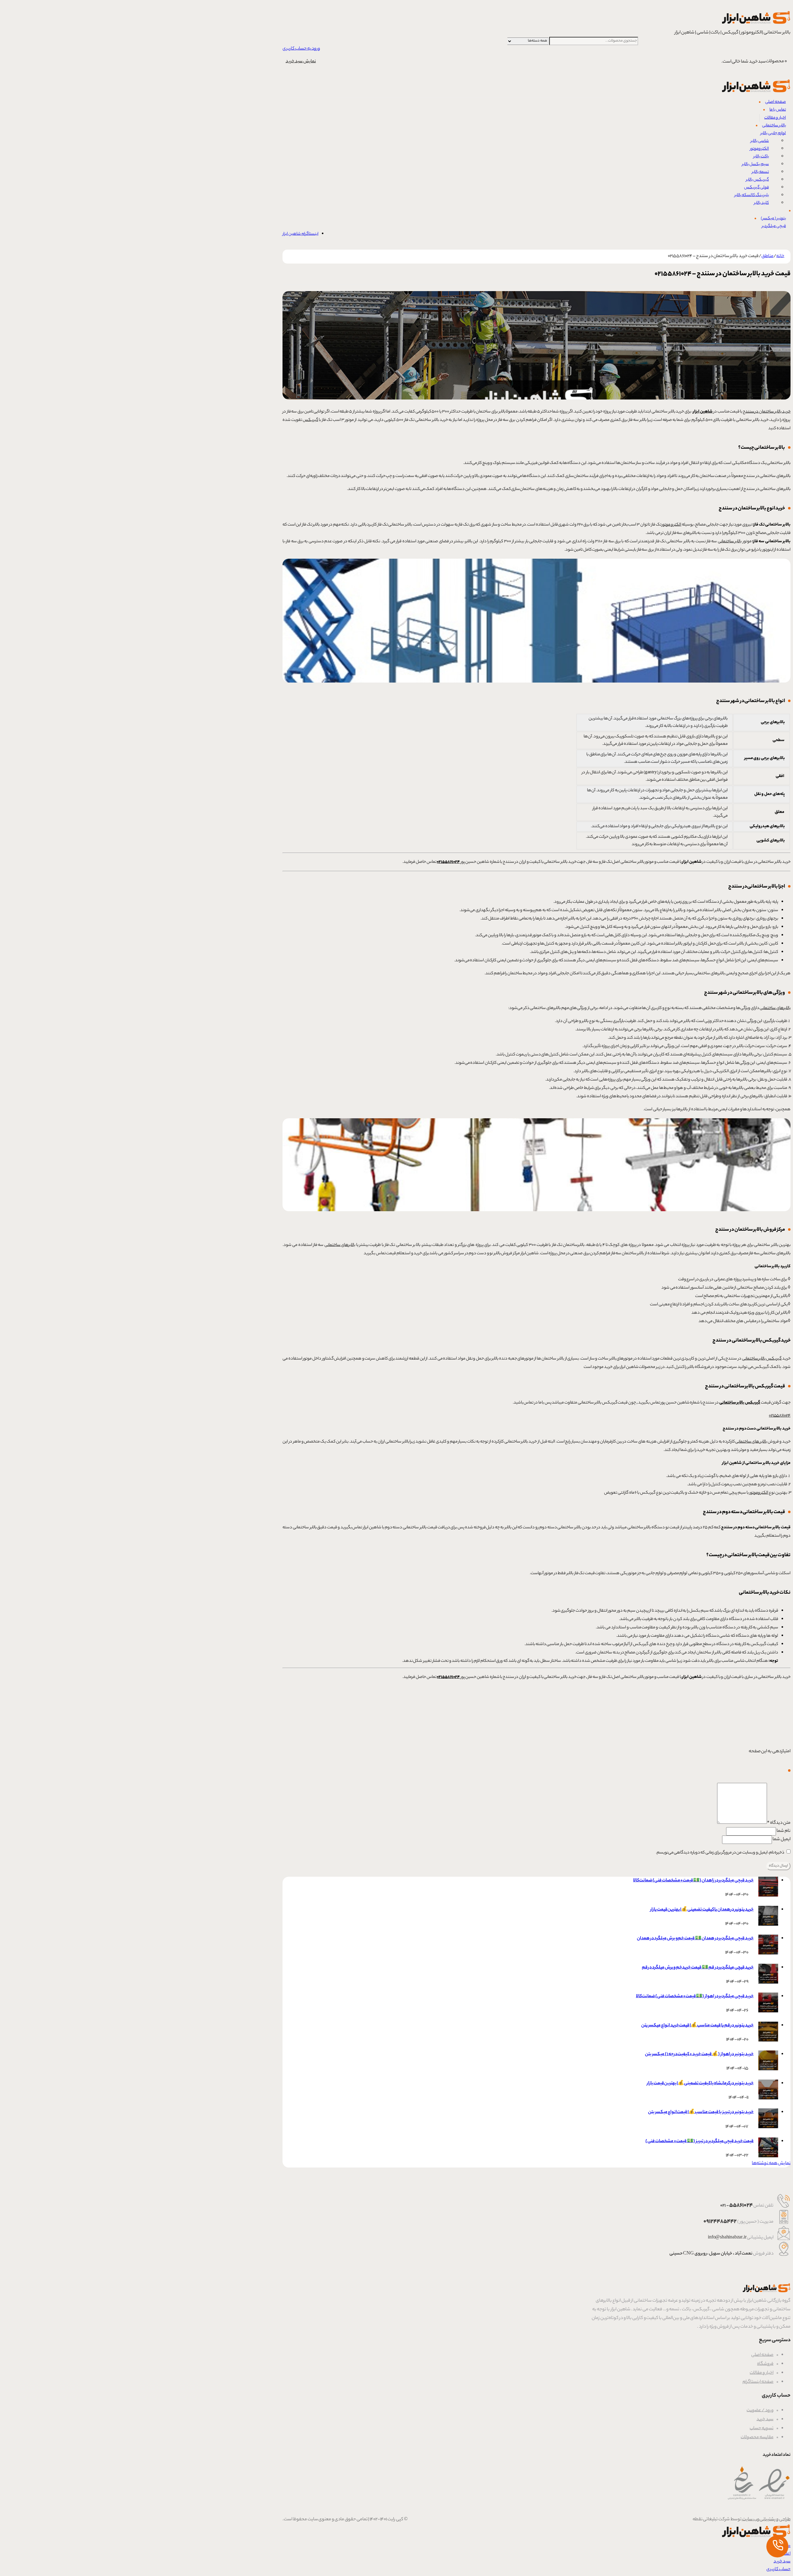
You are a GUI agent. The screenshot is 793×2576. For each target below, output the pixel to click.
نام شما (784, 1831)
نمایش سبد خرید (301, 62)
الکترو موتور (671, 525)
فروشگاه (765, 2364)
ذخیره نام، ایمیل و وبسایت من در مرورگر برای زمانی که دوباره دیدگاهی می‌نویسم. (720, 1853)
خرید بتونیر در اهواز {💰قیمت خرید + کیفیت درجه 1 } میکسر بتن (699, 2054)
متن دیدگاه (779, 1823)
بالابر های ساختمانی (751, 1442)
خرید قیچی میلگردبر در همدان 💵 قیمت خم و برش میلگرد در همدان (695, 1939)
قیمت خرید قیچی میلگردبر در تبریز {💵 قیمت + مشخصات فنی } (699, 2142)
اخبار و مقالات (762, 2373)
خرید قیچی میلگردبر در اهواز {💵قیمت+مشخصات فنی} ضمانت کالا (695, 1997)
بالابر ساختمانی (730, 541)
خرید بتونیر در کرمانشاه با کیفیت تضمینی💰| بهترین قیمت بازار (700, 2084)
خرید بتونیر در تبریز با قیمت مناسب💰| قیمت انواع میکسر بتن (701, 2112)
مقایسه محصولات (757, 2438)
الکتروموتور (759, 1493)
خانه (780, 256)
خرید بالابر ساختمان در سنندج (767, 412)
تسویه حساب (762, 2429)
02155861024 (780, 1416)
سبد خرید (765, 2420)
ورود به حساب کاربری (301, 49)
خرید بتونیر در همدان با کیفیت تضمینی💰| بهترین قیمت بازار (702, 1910)
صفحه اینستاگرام (758, 2382)
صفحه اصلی (762, 2355)
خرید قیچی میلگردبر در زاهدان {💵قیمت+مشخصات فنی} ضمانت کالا (693, 1881)
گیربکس (310, 420)
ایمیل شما (782, 1840)
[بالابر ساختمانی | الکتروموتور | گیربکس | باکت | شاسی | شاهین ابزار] (756, 25)
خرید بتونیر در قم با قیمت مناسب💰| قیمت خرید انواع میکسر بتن (697, 2026)
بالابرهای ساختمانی (775, 1008)
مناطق (767, 256)
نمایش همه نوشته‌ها (771, 2163)
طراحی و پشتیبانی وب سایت (766, 2520)
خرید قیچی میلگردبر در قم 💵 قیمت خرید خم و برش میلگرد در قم (698, 1968)
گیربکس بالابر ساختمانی (762, 1359)
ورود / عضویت (760, 2411)
